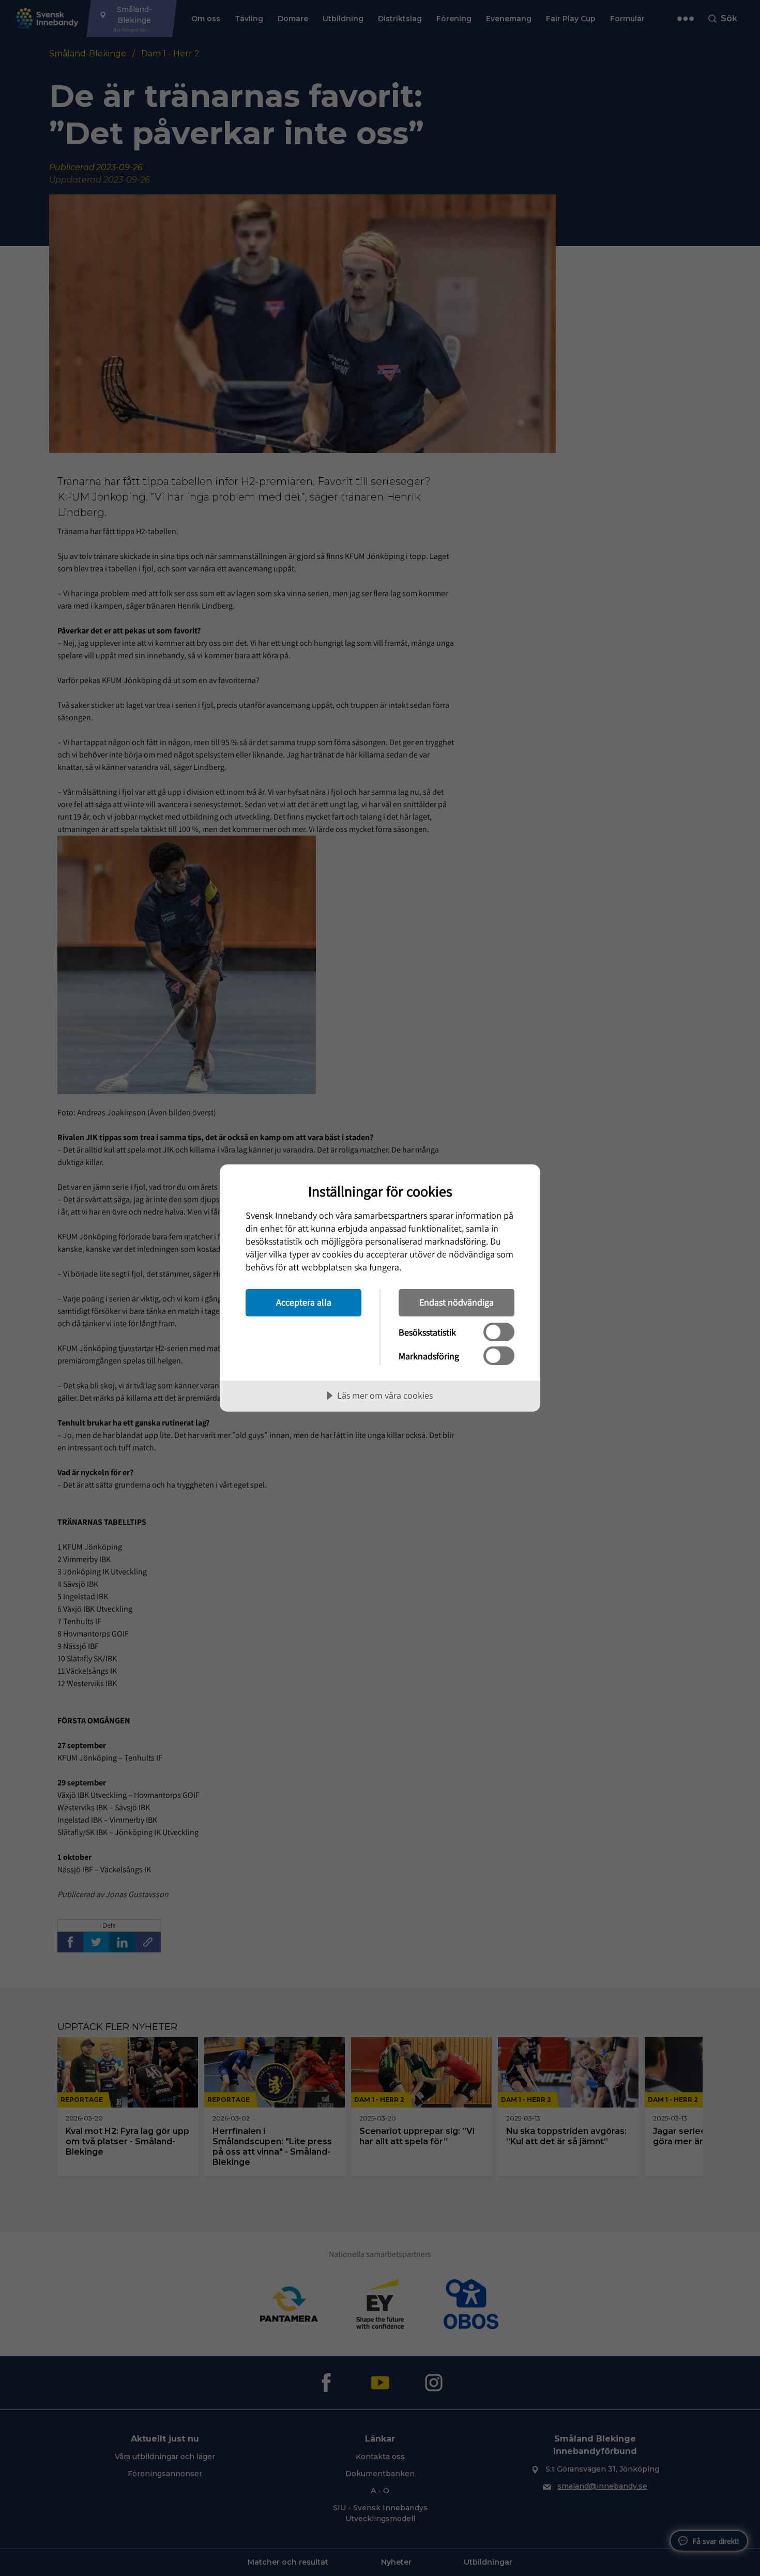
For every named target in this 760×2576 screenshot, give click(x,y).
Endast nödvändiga (457, 1302)
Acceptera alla (304, 1302)
